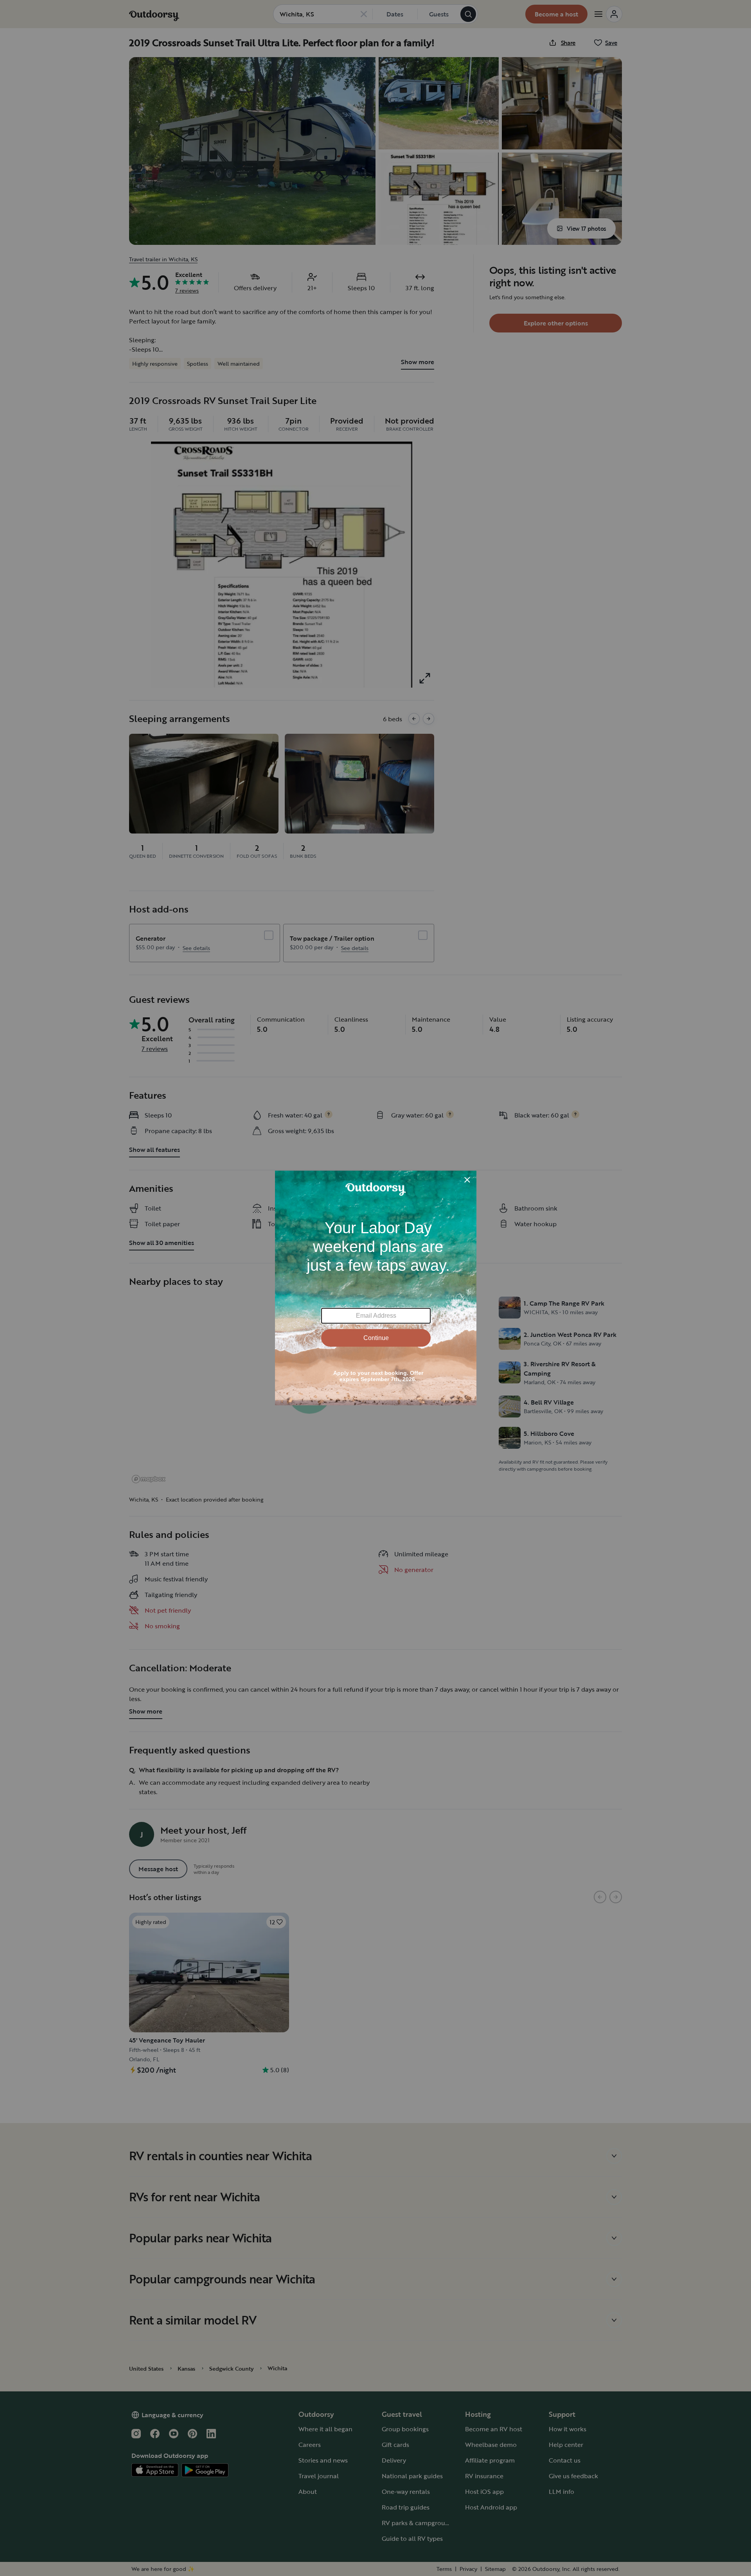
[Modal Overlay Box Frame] (376, 1288)
